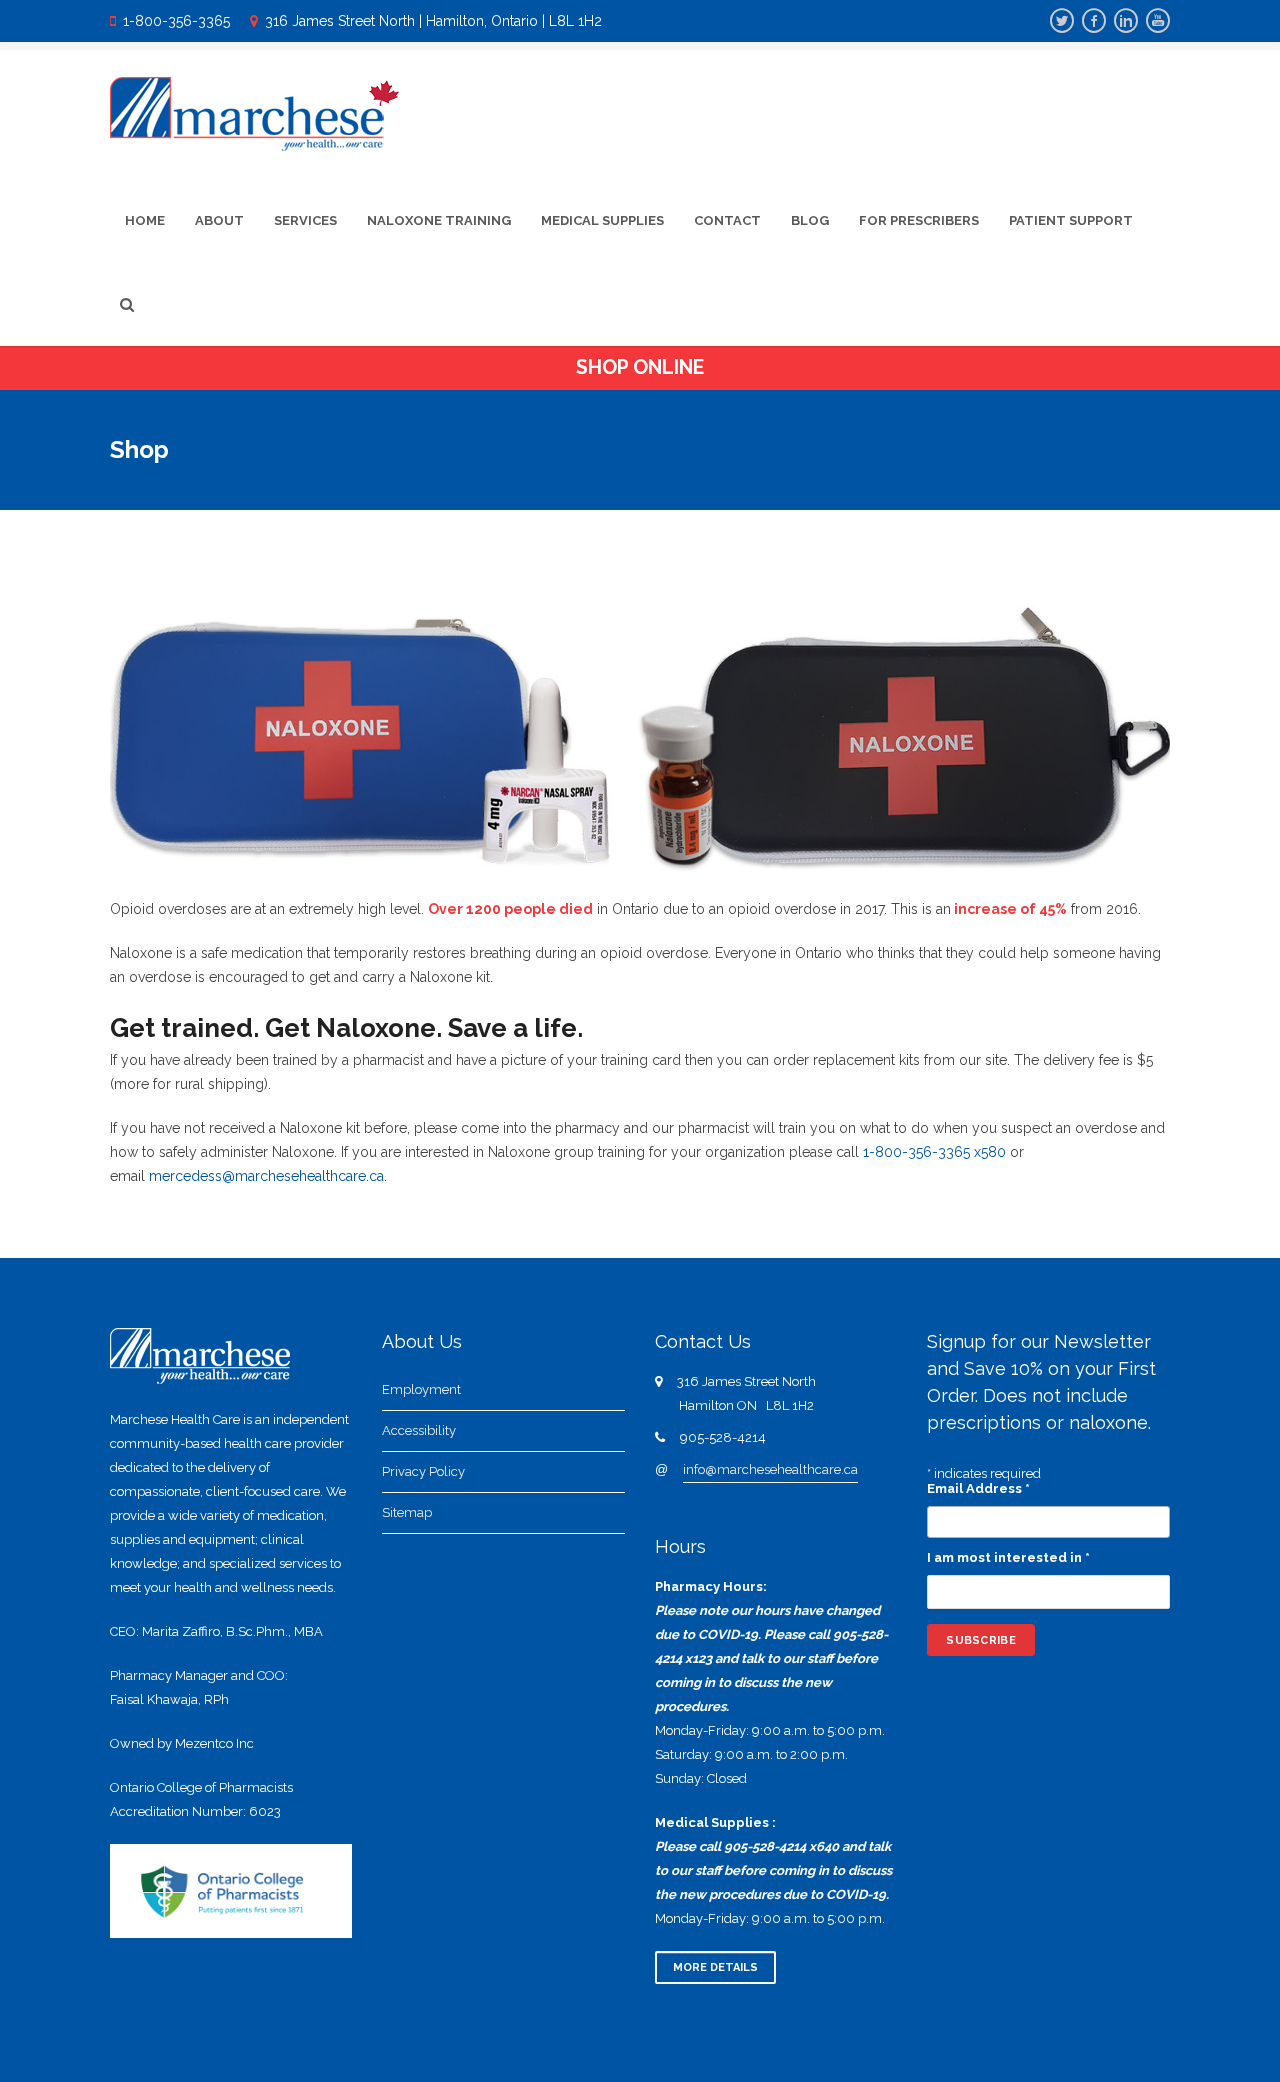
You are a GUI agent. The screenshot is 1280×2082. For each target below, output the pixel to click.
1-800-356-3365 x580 (934, 1152)
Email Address (978, 1488)
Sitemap (407, 1512)
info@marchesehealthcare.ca (770, 1469)
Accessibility (419, 1430)
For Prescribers (919, 220)
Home (145, 220)
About (219, 220)
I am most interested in (1008, 1557)
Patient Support (1071, 220)
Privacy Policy (423, 1471)
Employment (421, 1389)
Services (305, 220)
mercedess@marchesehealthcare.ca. (268, 1176)
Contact (727, 220)
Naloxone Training (439, 220)
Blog (810, 220)
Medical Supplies (602, 220)
